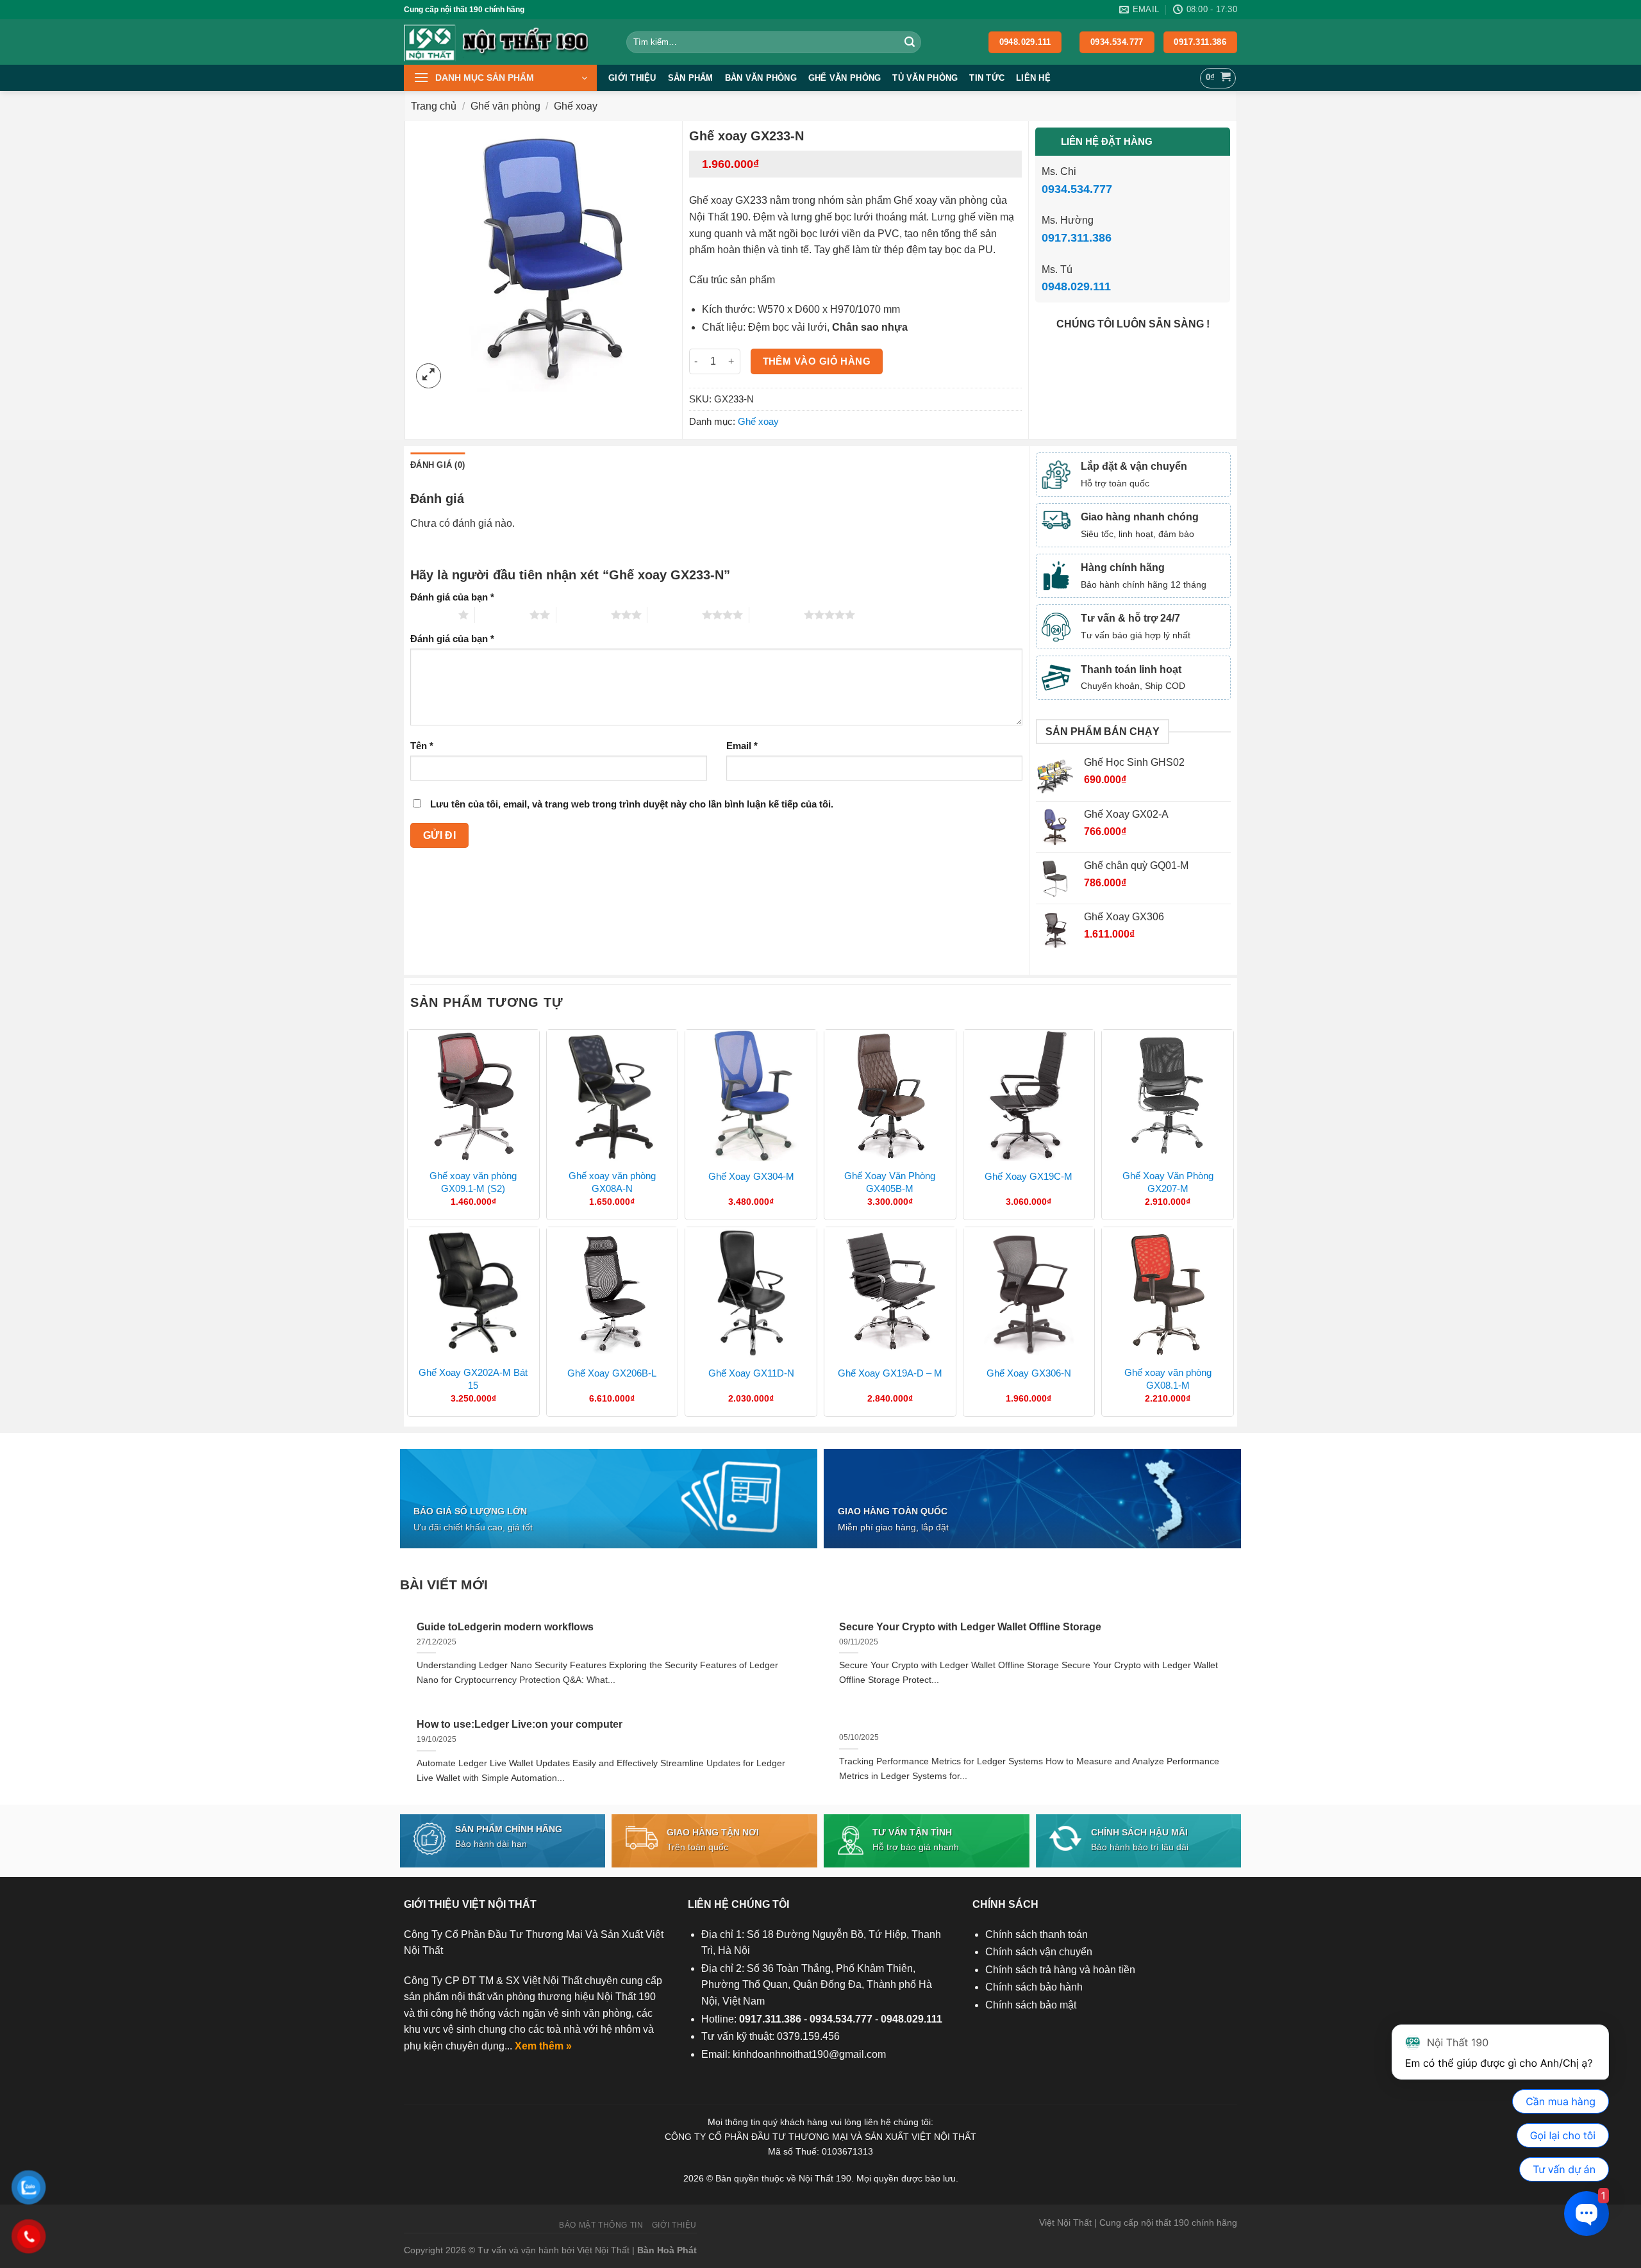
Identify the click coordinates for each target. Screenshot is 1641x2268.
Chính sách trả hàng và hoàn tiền (1060, 1970)
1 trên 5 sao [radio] (431, 615)
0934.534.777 (1077, 189)
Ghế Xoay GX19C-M (1029, 1176)
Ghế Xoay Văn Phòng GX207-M (1168, 1182)
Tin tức (987, 78)
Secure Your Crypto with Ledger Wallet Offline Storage (970, 1627)
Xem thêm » (543, 2046)
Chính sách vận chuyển (1039, 1952)
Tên (422, 746)
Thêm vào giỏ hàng (817, 361)
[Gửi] (910, 42)
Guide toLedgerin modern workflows (505, 1627)
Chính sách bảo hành (1034, 1987)
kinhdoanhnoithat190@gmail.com (809, 2054)
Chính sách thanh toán (1037, 1934)
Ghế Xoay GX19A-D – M (890, 1373)
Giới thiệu (632, 78)
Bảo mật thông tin (601, 2225)
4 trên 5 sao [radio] (675, 615)
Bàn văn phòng (761, 78)
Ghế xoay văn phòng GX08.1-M (1168, 1379)
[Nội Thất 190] (505, 42)
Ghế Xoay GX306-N (1029, 1373)
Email (742, 746)
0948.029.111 (1076, 286)
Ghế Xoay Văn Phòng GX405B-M (890, 1182)
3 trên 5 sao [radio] (584, 615)
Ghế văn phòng (845, 78)
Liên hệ (1033, 78)
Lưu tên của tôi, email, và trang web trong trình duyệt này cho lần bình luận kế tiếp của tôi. (632, 804)
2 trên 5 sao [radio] (502, 615)
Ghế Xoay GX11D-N (751, 1373)
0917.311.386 (1077, 238)
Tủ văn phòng (925, 78)
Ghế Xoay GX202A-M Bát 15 (473, 1379)
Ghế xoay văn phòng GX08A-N (612, 1182)
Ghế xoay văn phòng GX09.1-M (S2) (473, 1182)
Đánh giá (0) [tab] (437, 465)
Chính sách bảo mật (1031, 2005)
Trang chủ (434, 106)
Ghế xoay (576, 106)
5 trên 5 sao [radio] (777, 615)
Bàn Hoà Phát (667, 2250)
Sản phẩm (691, 78)
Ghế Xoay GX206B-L (612, 1373)
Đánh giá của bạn (452, 597)
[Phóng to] (429, 376)
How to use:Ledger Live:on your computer (520, 1724)
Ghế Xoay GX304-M (751, 1176)
